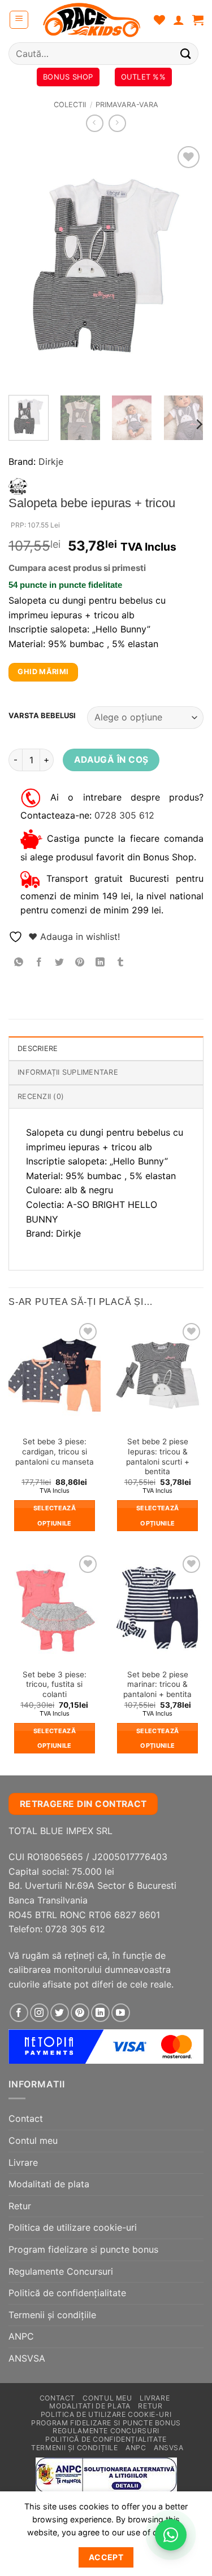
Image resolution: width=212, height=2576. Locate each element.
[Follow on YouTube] (121, 2013)
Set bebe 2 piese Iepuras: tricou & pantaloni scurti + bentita (158, 1456)
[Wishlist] (159, 20)
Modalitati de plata (49, 2184)
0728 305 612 (124, 815)
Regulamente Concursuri (61, 2271)
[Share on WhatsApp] (19, 962)
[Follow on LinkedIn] (100, 2013)
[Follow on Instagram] (39, 2013)
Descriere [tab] (38, 1049)
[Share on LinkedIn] (100, 962)
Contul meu (33, 2140)
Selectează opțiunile (55, 1515)
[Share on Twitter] (60, 962)
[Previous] (27, 265)
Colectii (70, 105)
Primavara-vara (127, 105)
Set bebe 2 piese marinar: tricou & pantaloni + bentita (157, 1684)
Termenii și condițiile (52, 2315)
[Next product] (95, 123)
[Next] (185, 265)
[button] (19, 20)
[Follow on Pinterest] (80, 2013)
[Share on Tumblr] (121, 962)
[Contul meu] (179, 20)
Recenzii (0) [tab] (41, 1096)
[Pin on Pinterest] (80, 962)
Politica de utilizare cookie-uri (73, 2227)
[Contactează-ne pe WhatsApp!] (171, 2535)
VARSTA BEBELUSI (42, 716)
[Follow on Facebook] (19, 2013)
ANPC (21, 2336)
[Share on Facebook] (39, 962)
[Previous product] (117, 123)
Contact (26, 2118)
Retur (20, 2206)
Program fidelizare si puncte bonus (83, 2249)
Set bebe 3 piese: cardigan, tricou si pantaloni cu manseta (55, 1451)
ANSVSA (27, 2358)
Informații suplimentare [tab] (68, 1072)
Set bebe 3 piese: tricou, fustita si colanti (55, 1684)
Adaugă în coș (111, 760)
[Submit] (186, 53)
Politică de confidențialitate (67, 2293)
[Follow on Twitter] (60, 2013)
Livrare (23, 2162)
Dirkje (51, 461)
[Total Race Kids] (91, 20)
